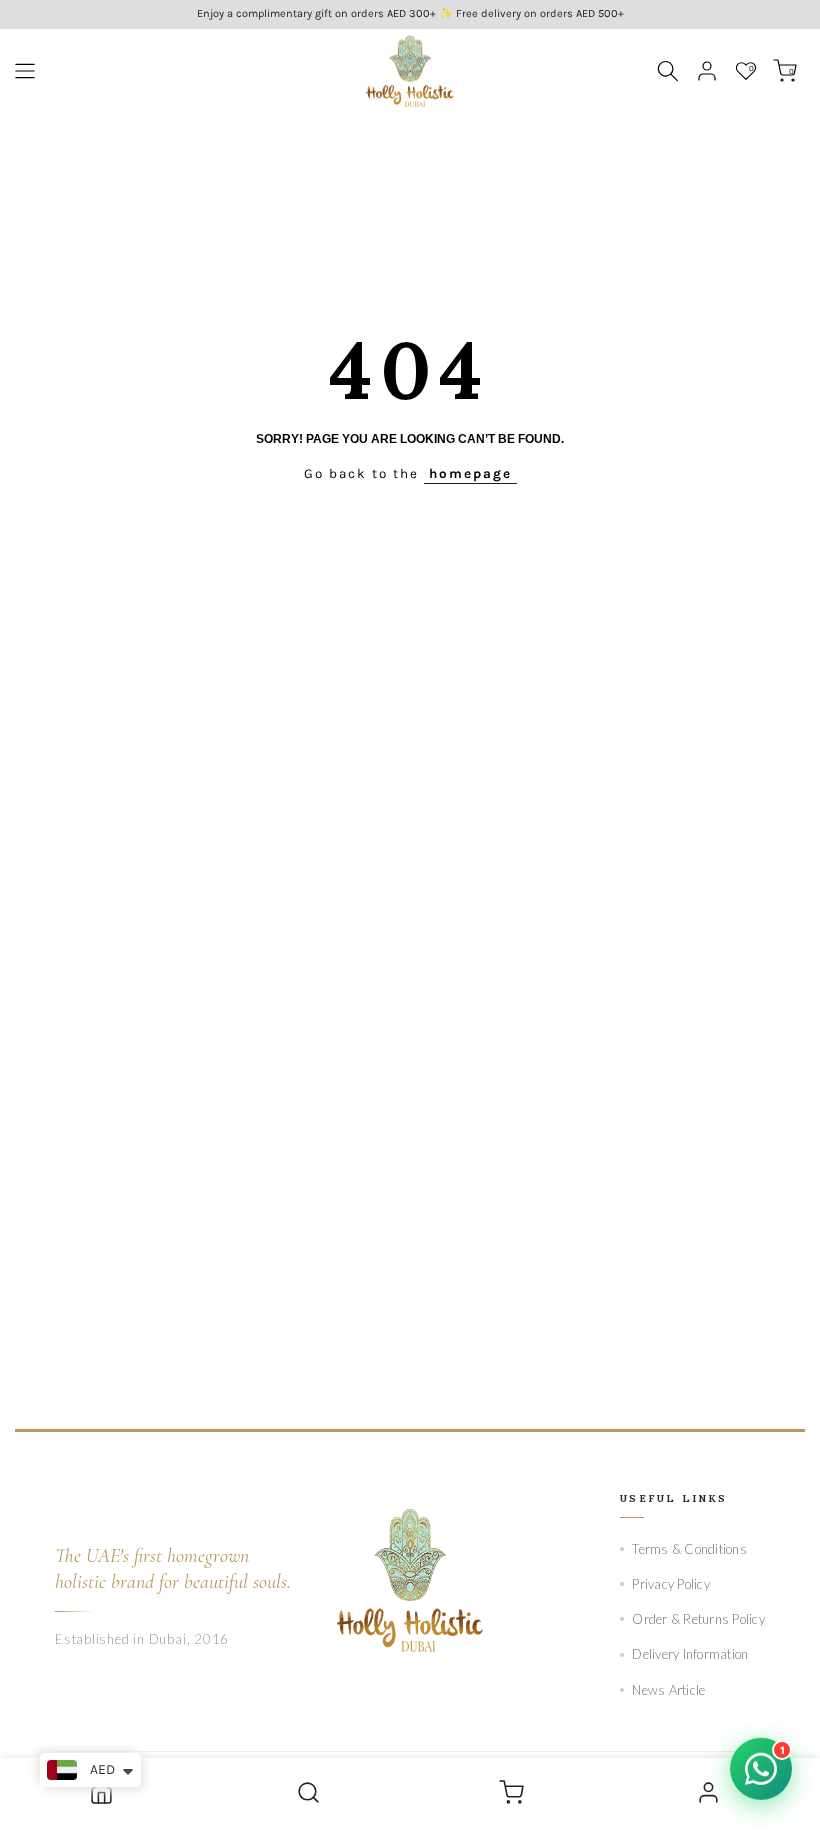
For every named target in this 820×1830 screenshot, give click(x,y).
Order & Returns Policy (698, 1619)
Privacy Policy (671, 1584)
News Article (668, 1690)
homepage (470, 473)
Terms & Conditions (689, 1549)
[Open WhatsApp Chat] (761, 1770)
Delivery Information (690, 1654)
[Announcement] (410, 14)
